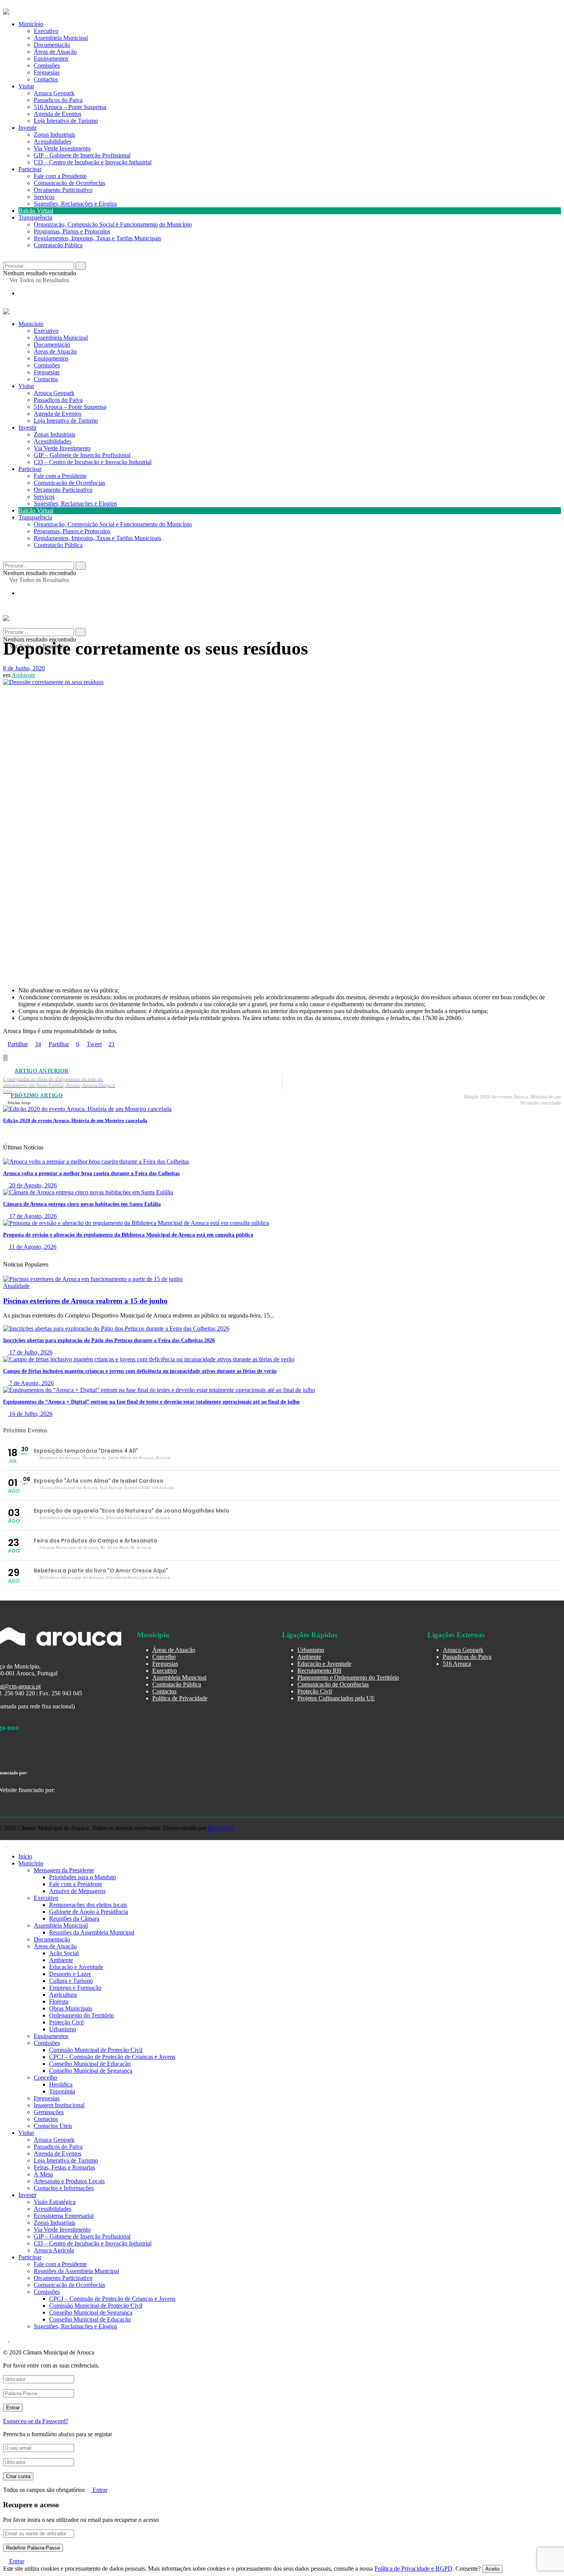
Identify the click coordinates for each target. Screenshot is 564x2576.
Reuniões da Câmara (74, 1919)
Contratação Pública (58, 245)
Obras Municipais (71, 2008)
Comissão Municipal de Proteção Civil (96, 2050)
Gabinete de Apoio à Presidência (89, 1912)
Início (25, 1856)
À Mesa (43, 2174)
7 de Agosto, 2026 (31, 1383)
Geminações (49, 2112)
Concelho (164, 1657)
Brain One (221, 1828)
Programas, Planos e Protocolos (72, 231)
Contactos (46, 79)
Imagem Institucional (59, 2105)
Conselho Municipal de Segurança (91, 2071)
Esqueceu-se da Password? (36, 2421)
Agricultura (63, 1995)
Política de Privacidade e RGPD (413, 2569)
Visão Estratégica (55, 2202)
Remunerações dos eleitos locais (88, 1905)
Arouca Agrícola (54, 2250)
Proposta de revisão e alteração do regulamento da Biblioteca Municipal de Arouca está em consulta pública (128, 1235)
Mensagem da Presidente (64, 1870)
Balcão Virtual (36, 211)
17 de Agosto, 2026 (32, 1216)
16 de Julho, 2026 (30, 1414)
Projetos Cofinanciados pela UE (336, 1698)
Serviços (44, 197)
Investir (27, 128)
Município (31, 24)
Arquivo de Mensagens (77, 1891)
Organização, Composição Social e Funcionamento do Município (113, 224)
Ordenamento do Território (82, 2015)
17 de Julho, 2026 (30, 1352)
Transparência (35, 217)
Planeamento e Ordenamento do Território (348, 1677)
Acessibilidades (53, 141)
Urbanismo (311, 1650)
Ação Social (64, 1953)
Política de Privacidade (180, 1698)
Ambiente (23, 675)
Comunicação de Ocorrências (69, 183)
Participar (30, 169)
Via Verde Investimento (62, 148)
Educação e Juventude (324, 1664)
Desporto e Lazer (70, 1974)
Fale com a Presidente (60, 176)
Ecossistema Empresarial (64, 2216)
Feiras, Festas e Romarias (64, 2167)
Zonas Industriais (54, 135)
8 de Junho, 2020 (24, 668)
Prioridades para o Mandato (82, 1877)
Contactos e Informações (64, 2188)
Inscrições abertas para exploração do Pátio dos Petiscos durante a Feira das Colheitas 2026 (109, 1340)
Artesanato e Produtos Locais (69, 2181)
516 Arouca (457, 1664)
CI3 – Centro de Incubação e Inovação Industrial (93, 162)
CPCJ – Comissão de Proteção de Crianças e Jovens (112, 2057)
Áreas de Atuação (55, 52)
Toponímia (62, 2091)
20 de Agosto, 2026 (32, 1185)
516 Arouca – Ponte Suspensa (70, 107)
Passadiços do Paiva (58, 100)
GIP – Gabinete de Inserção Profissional (82, 155)
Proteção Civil (315, 1691)
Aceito (492, 2569)
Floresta (59, 2001)
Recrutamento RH (319, 1671)
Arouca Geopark (54, 93)
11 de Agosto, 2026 (32, 1247)
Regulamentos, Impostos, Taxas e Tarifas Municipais (97, 238)
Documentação (52, 45)
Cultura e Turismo (71, 1981)
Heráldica (61, 2084)
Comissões (47, 65)
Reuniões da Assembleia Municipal (92, 1932)
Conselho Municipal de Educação (90, 2064)
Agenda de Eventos (58, 114)
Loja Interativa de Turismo (66, 121)
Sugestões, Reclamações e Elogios (75, 204)
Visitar (26, 86)
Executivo (46, 31)
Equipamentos (51, 59)
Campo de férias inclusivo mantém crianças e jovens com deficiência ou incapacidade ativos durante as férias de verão (140, 1371)
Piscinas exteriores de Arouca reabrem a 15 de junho (85, 1301)
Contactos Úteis (53, 2126)
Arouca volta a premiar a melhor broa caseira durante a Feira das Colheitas (91, 1173)
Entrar (99, 2490)
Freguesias (47, 72)
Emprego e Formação (75, 1988)
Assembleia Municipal (61, 38)
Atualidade (16, 1286)
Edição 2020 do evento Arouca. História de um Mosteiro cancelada (75, 1120)
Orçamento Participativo (63, 190)
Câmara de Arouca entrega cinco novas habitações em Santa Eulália (82, 1204)
